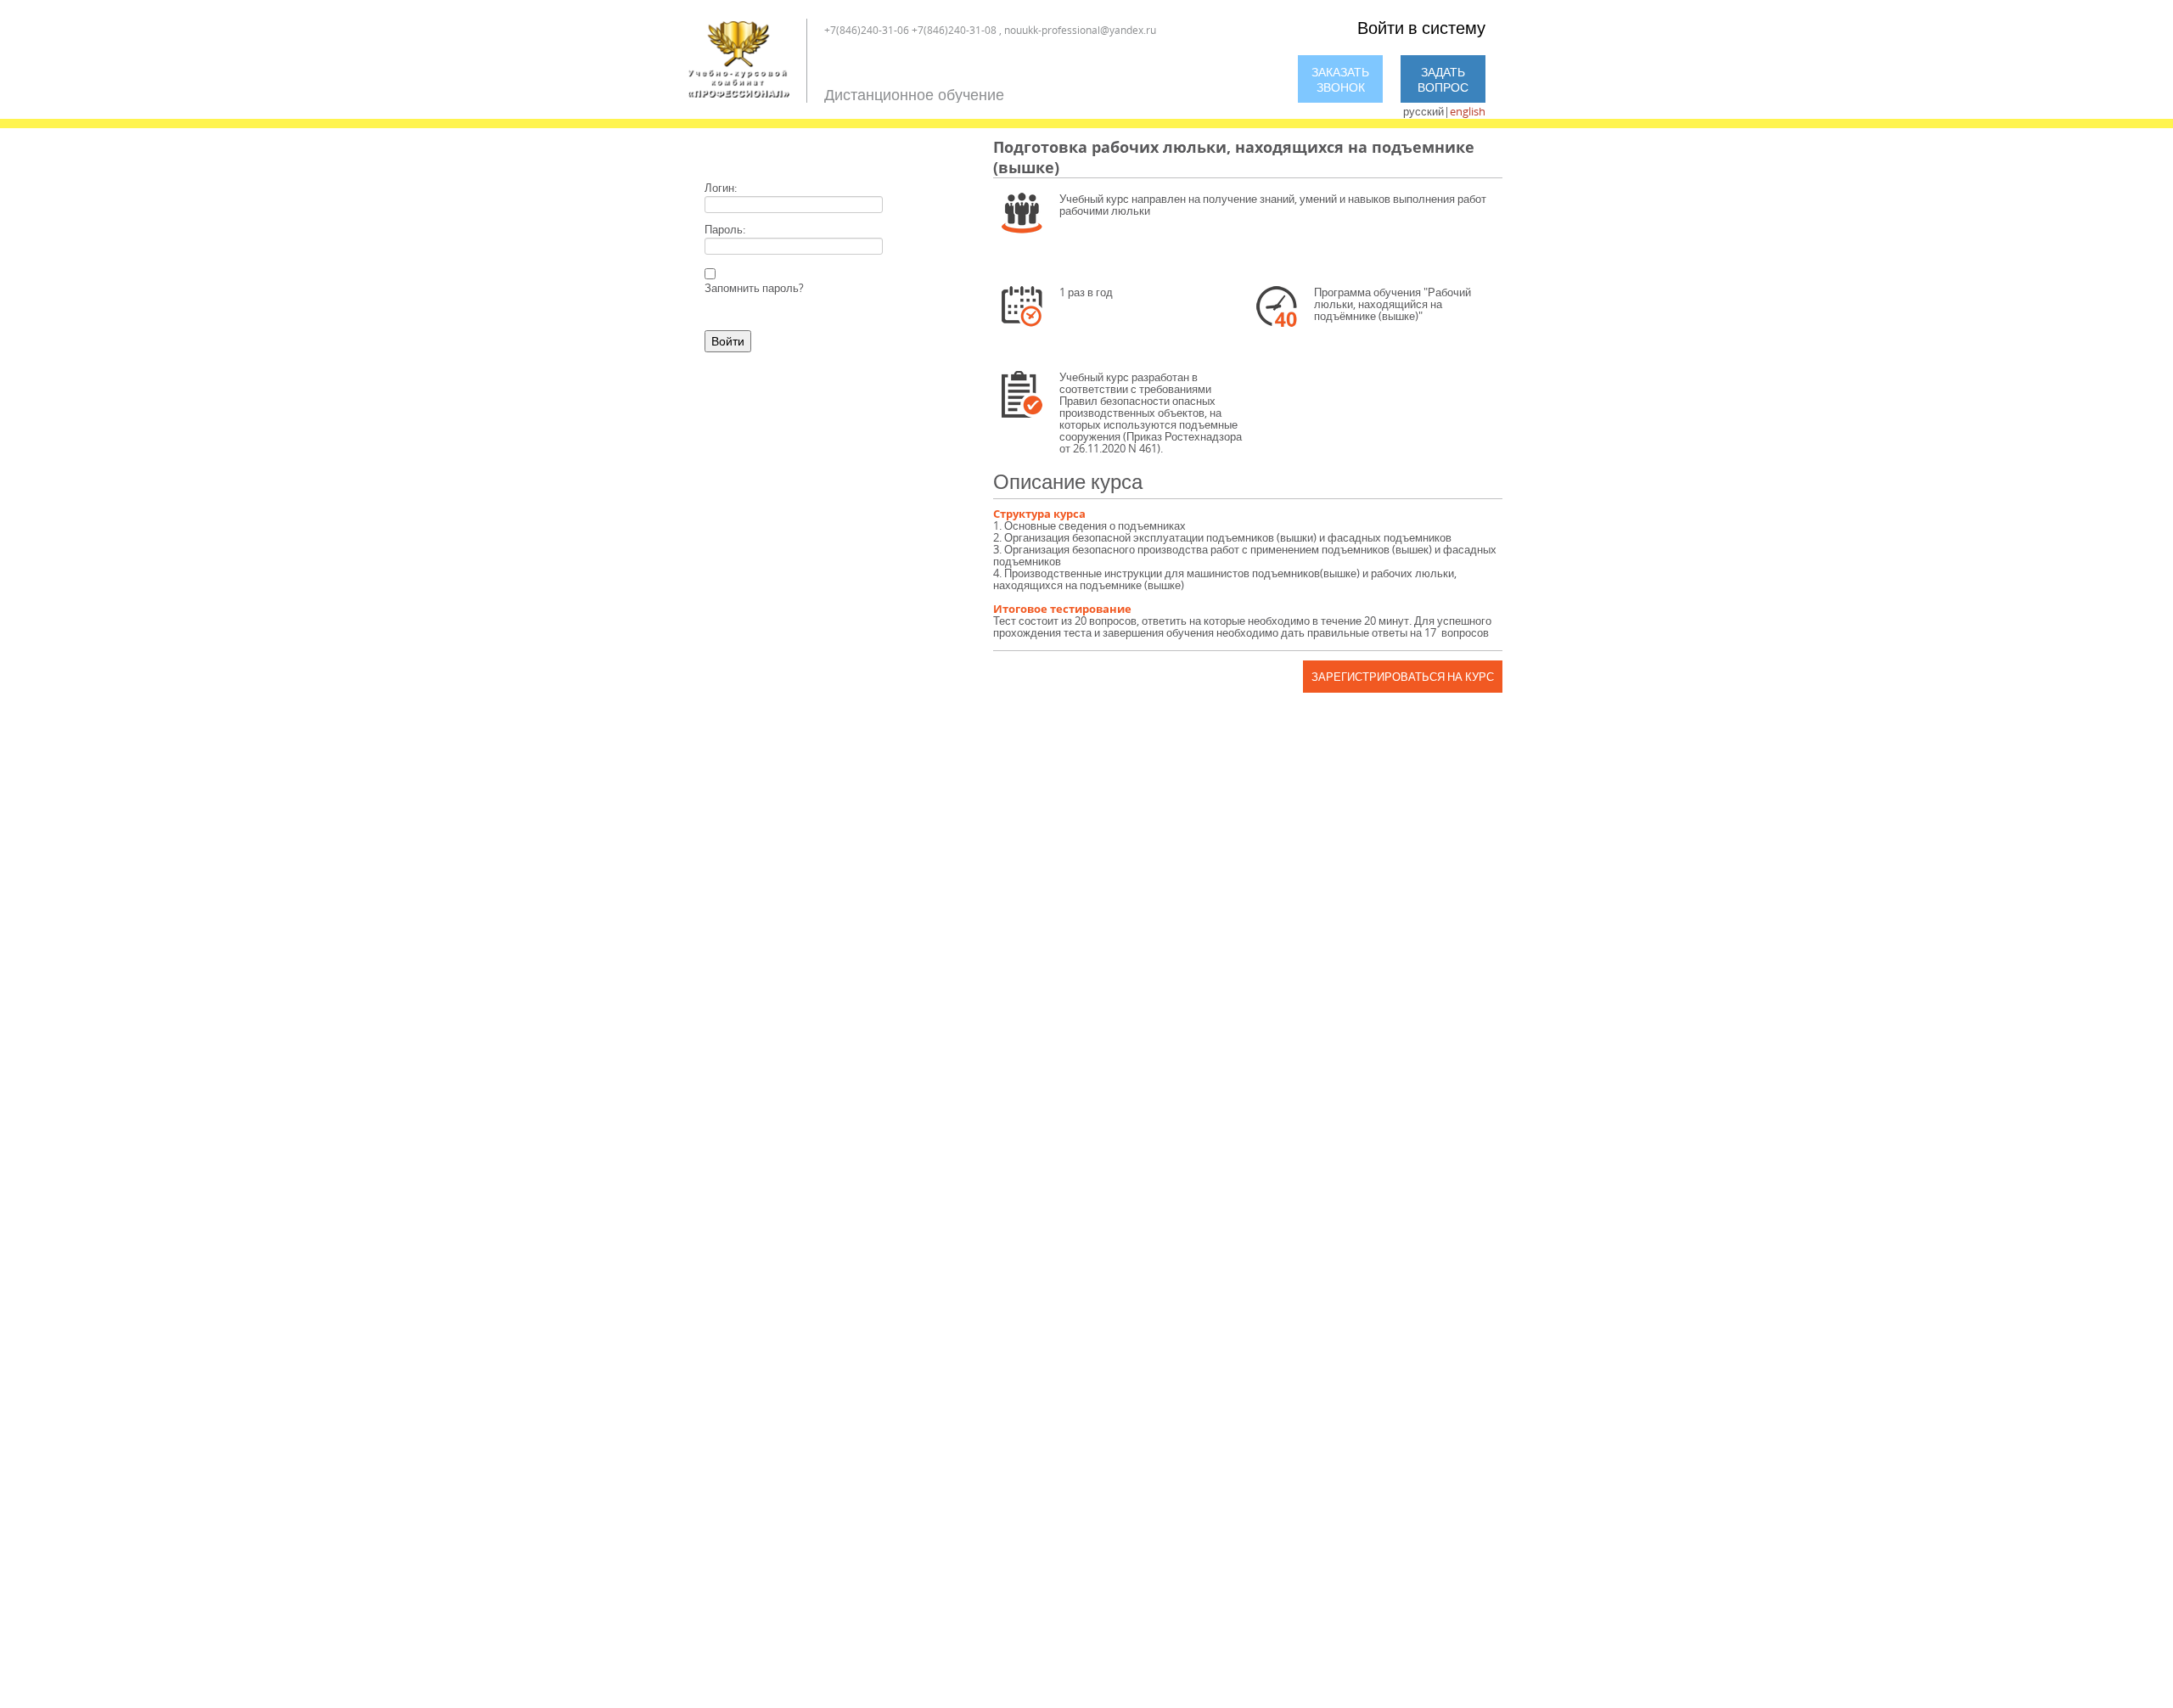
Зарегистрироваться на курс (1403, 677)
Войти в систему (1421, 28)
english (1468, 111)
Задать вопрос (1443, 79)
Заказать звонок (1340, 79)
